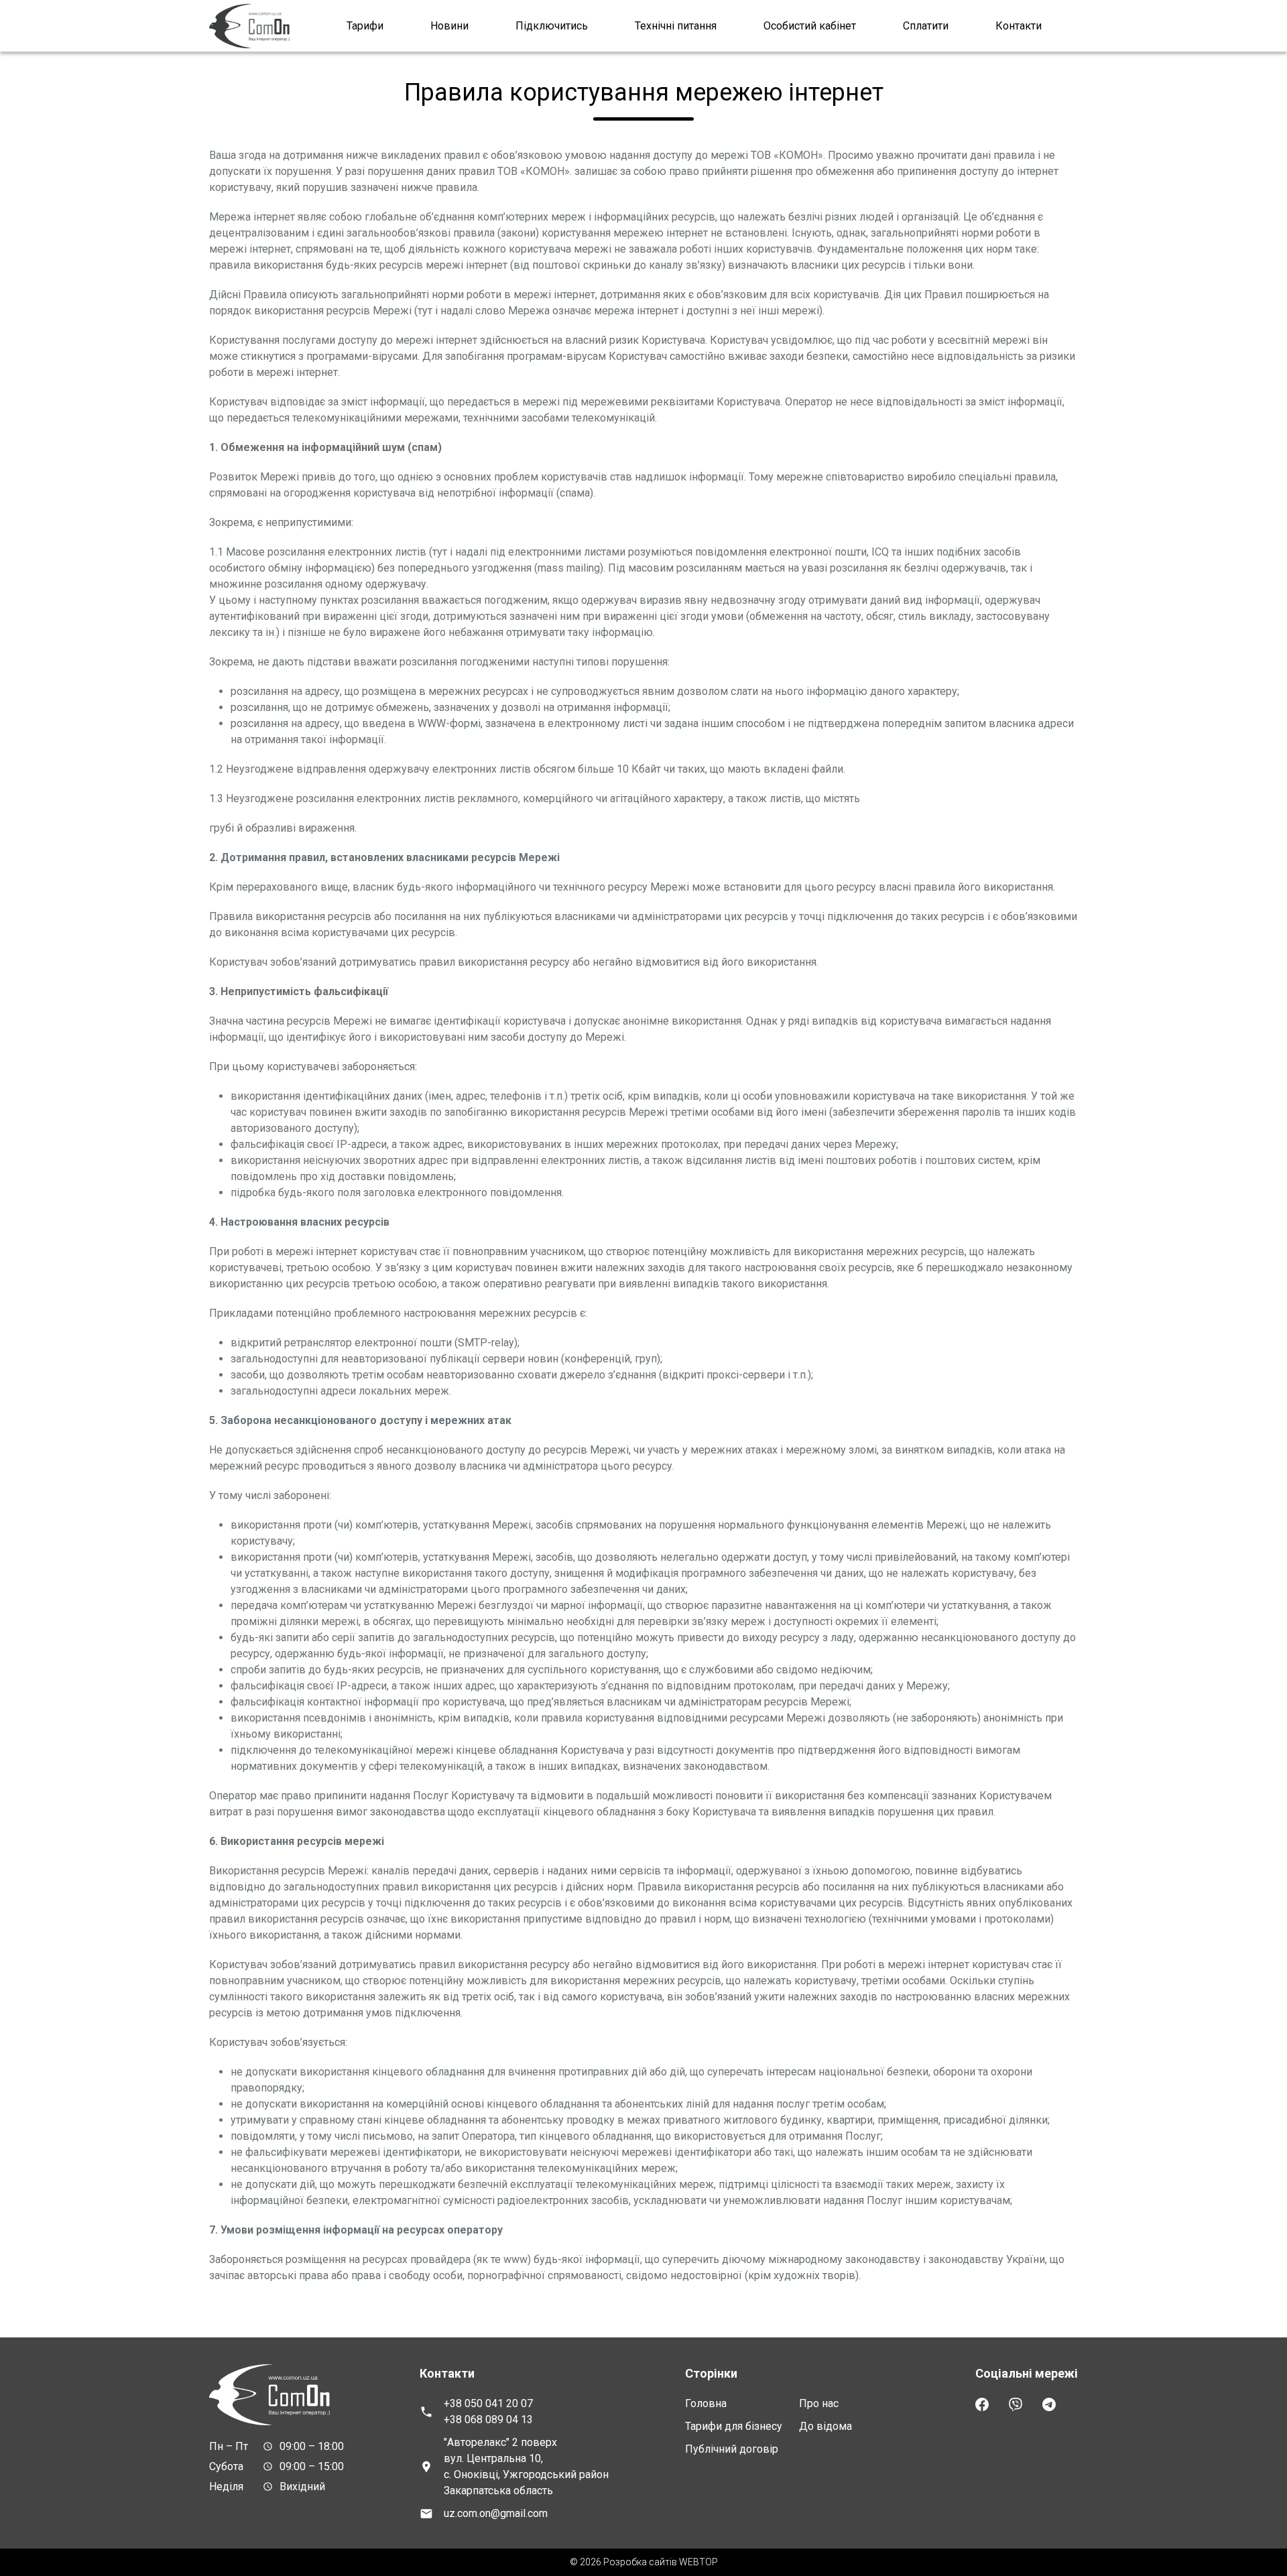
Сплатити (926, 26)
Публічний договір (732, 2449)
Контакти (1019, 26)
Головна (706, 2403)
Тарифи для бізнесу (734, 2426)
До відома (825, 2426)
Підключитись (552, 26)
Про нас (819, 2403)
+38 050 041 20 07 (488, 2403)
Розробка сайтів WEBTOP (661, 2562)
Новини (449, 26)
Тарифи (365, 26)
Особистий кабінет (810, 26)
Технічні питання (676, 26)
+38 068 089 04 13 (488, 2420)
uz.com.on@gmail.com (496, 2513)
